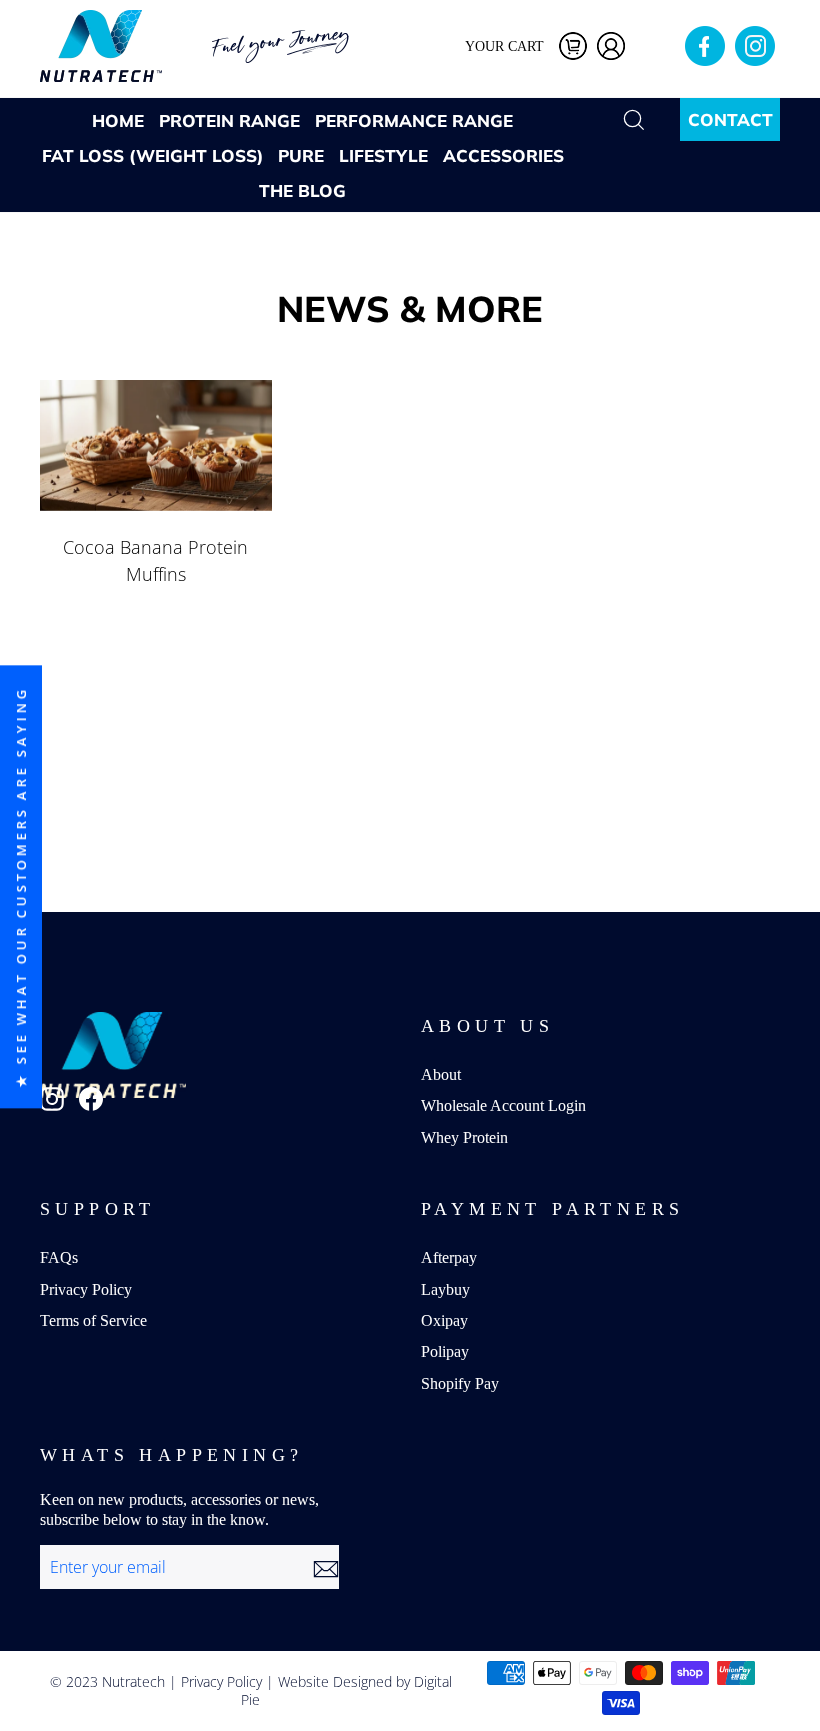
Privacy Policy (86, 1289)
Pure (301, 155)
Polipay (445, 1351)
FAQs (59, 1257)
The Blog (302, 190)
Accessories (503, 155)
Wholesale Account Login (503, 1105)
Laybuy (445, 1289)
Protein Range (229, 120)
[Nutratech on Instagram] (52, 1099)
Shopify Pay (460, 1383)
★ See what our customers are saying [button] (21, 886)
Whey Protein (464, 1137)
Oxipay (444, 1320)
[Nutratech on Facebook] (91, 1099)
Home (118, 120)
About (441, 1074)
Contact (730, 119)
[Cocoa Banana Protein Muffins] (156, 445)
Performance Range (414, 120)
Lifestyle (383, 155)
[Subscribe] (326, 1568)
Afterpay (449, 1257)
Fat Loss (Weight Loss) (152, 155)
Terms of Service (93, 1320)
